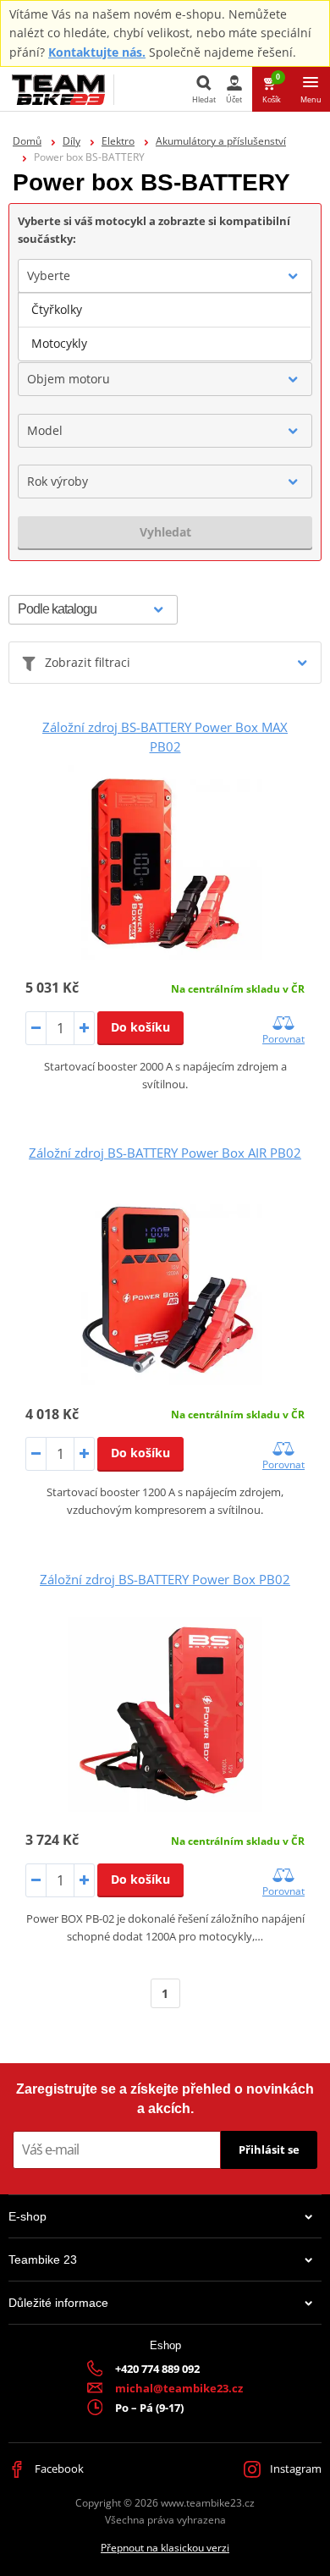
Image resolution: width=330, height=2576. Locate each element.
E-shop (27, 2216)
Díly (71, 141)
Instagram (294, 2469)
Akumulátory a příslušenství (221, 141)
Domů (27, 141)
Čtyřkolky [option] (57, 309)
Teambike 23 (43, 2260)
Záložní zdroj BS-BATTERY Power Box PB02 (165, 1579)
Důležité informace (58, 2303)
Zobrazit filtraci (88, 662)
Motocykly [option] (59, 343)
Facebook (58, 2469)
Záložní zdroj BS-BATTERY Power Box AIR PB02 (165, 1153)
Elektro (118, 141)
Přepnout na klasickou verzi (165, 2548)
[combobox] (165, 276)
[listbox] (165, 327)
